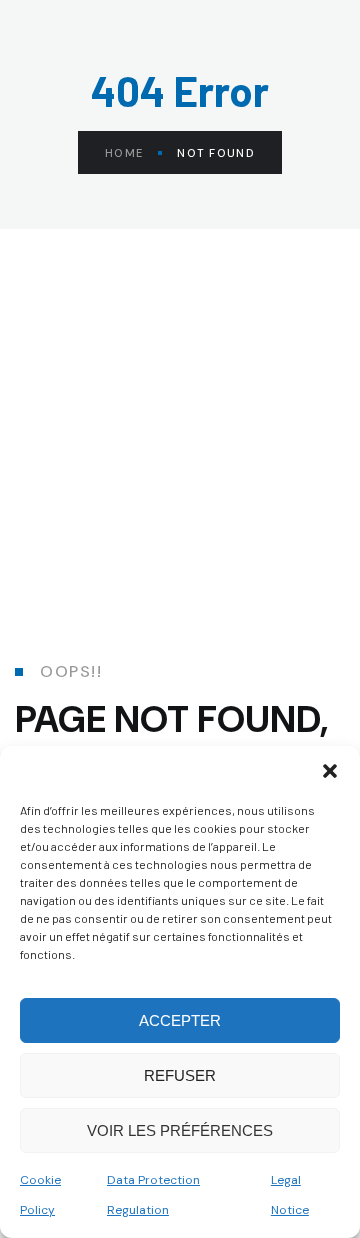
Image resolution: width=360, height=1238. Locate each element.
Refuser (180, 1075)
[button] (330, 771)
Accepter (180, 1020)
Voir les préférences (180, 1130)
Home (124, 153)
